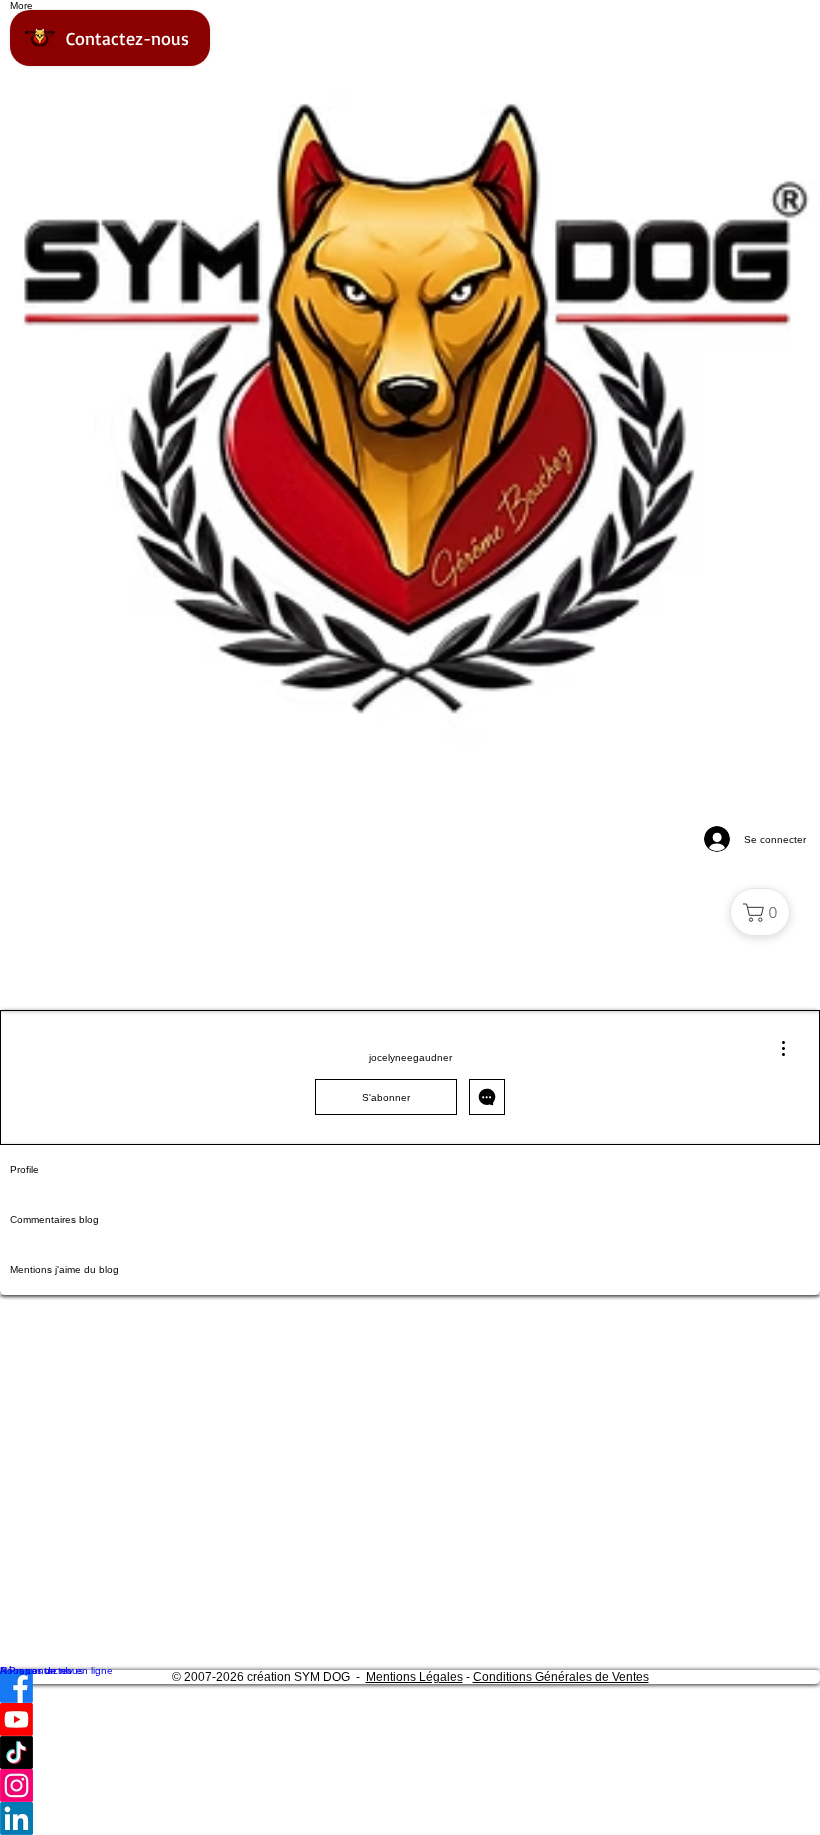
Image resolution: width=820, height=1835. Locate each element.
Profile (24, 1169)
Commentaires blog (54, 1219)
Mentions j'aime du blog (64, 1269)
